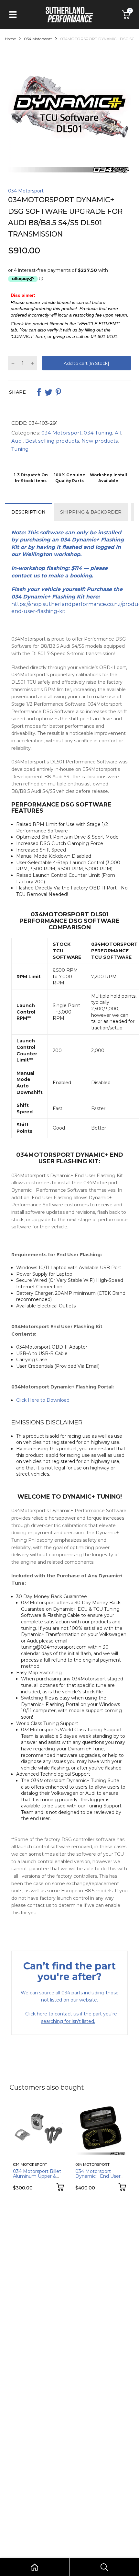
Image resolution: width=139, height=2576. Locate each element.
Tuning (20, 449)
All (117, 433)
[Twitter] (48, 392)
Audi (17, 441)
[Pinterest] (58, 392)
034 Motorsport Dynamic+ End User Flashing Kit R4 (98, 2176)
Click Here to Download (43, 1400)
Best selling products (52, 441)
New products (99, 441)
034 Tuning (97, 433)
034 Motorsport (26, 191)
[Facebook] (39, 392)
